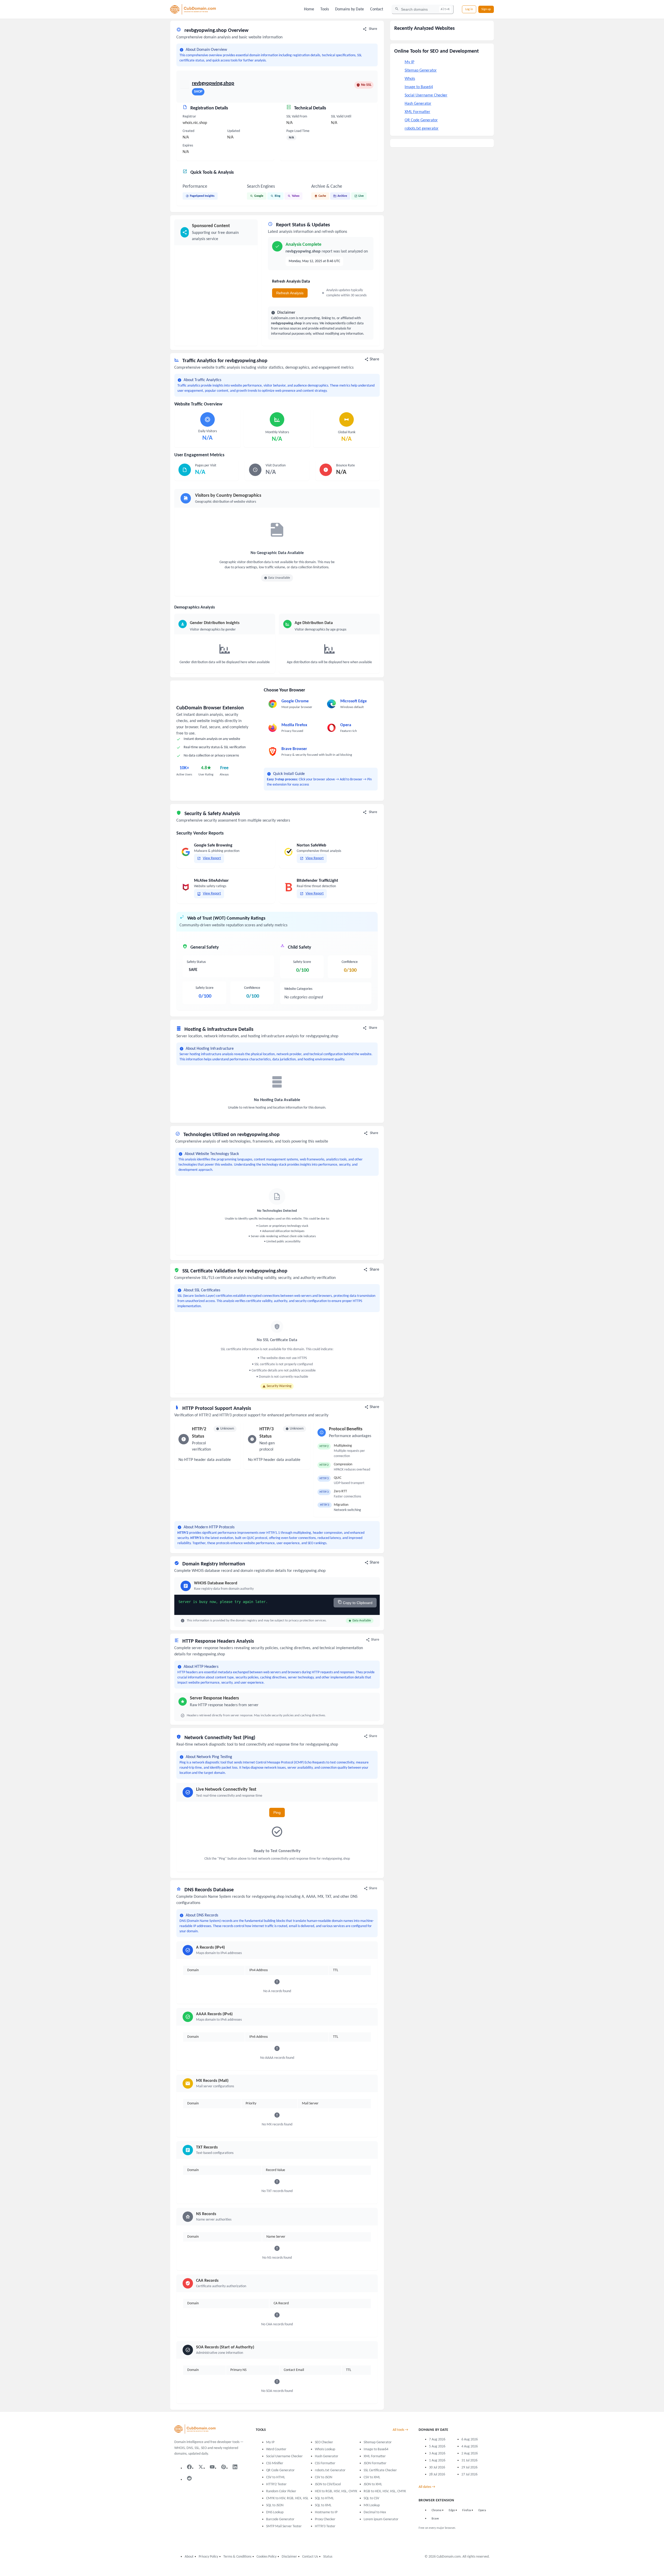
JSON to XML (373, 2484)
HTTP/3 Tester (325, 2526)
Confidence (252, 988)
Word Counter (276, 2449)
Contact (377, 9)
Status (328, 2557)
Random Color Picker (281, 2491)
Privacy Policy (208, 2557)
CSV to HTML (276, 2477)
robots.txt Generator (330, 2470)
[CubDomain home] (195, 2430)
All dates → (427, 2487)
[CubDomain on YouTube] (212, 2467)
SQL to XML (323, 2505)
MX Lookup (372, 2505)
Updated (234, 131)
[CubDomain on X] (201, 2467)
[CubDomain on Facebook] (189, 2467)
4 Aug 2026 (470, 2446)
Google (259, 196)
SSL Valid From (297, 117)
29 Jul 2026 (469, 2467)
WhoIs (410, 79)
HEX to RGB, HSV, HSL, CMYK (336, 2491)
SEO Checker (324, 2442)
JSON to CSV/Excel (328, 2484)
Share (373, 29)
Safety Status (196, 962)
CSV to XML (372, 2477)
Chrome (437, 2510)
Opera (482, 2510)
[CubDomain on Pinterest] (224, 2467)
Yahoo (296, 196)
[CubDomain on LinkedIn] (235, 2467)
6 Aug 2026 (470, 2439)
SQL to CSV (371, 2498)
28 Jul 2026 (437, 2474)
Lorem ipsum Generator (381, 2519)
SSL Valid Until (341, 117)
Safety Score (205, 988)
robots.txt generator (422, 129)
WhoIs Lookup (325, 2449)
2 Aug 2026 (470, 2453)
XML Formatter (417, 112)
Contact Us (310, 2557)
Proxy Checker (325, 2519)
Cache (322, 196)
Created (188, 131)
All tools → (400, 2430)
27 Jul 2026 (469, 2474)
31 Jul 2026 (469, 2460)
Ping (277, 1812)
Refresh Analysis (290, 293)
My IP (409, 62)
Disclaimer (289, 2557)
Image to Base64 (419, 87)
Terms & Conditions (237, 2557)
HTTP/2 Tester (276, 2484)
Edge (452, 2510)
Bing (278, 196)
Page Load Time (298, 131)
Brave (435, 2519)
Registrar (189, 117)
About (189, 2557)
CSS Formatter (325, 2463)
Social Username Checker (426, 95)
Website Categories (298, 989)
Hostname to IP (326, 2512)
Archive (342, 196)
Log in (469, 9)
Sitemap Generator (421, 71)
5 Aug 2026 (437, 2446)
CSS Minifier (275, 2463)
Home (309, 9)
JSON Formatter (375, 2463)
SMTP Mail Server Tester (284, 2526)
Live (361, 196)
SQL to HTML (324, 2498)
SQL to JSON (275, 2505)
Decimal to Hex (375, 2512)
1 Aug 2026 (437, 2460)
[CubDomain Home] (193, 9)
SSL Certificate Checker (380, 2470)
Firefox (467, 2510)
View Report (212, 858)
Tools (325, 9)
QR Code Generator (421, 120)
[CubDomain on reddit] (189, 2478)
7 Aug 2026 (437, 2439)
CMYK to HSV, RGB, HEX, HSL (287, 2498)
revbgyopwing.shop (213, 83)
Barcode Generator (280, 2519)
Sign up (486, 9)
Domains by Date (350, 9)
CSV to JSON (324, 2477)
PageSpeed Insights (202, 196)
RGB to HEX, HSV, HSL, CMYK (385, 2491)
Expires (188, 146)
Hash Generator (418, 104)
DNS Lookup (275, 2512)
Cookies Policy (267, 2557)
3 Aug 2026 (437, 2453)
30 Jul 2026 (437, 2467)
